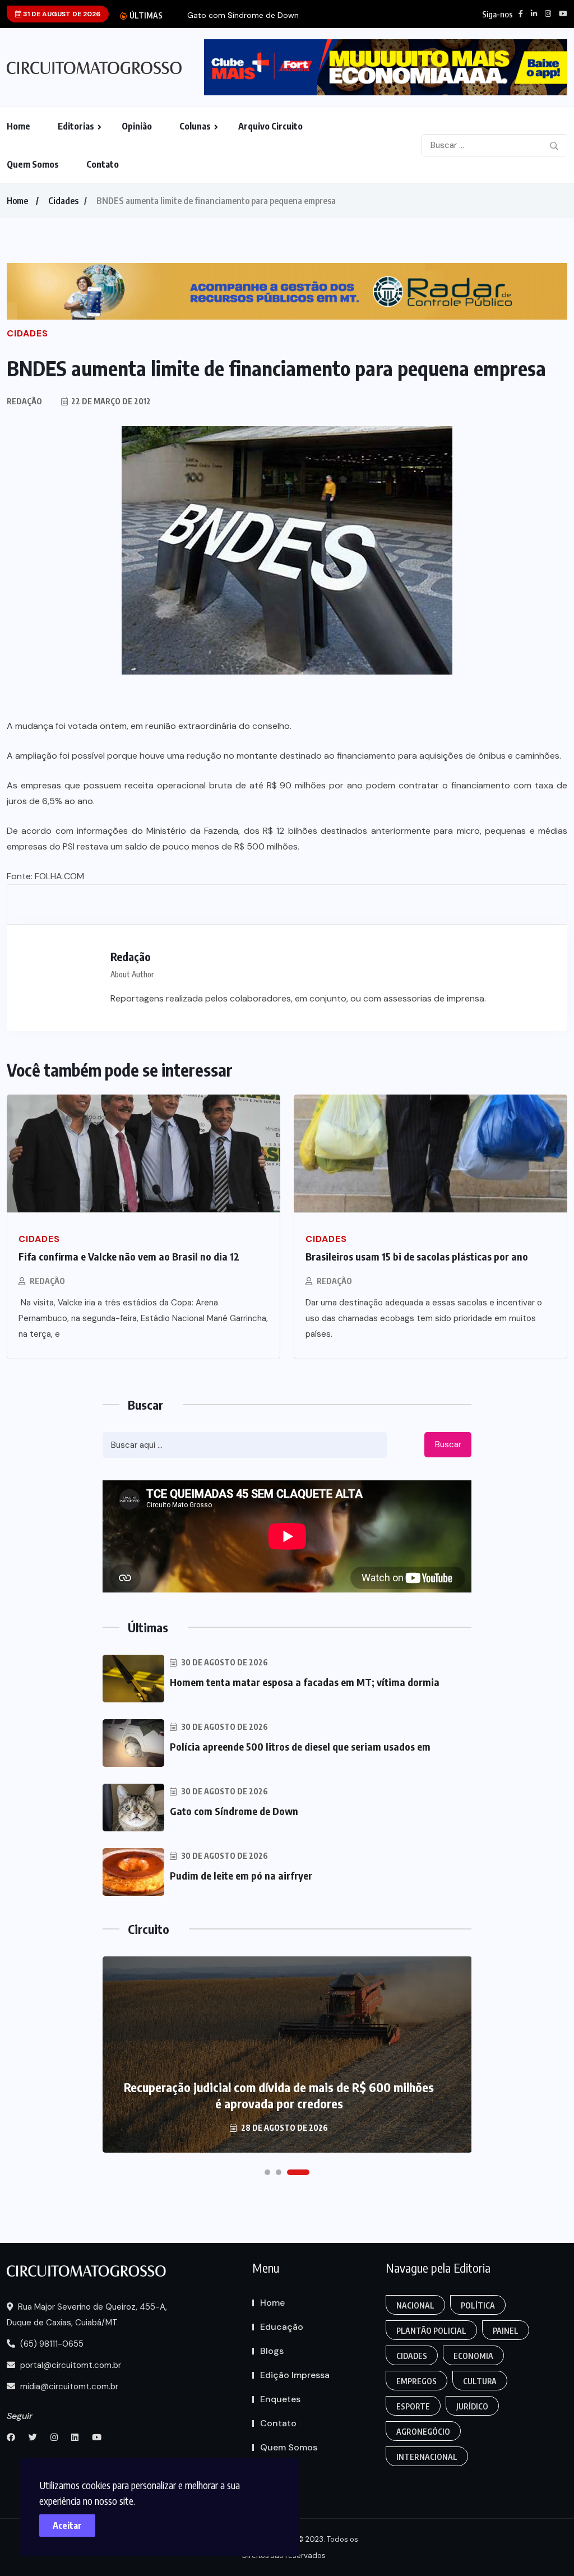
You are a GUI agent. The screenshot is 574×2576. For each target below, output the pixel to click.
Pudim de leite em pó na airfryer (241, 1875)
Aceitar (67, 2526)
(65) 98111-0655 (51, 2344)
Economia (473, 2356)
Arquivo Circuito (270, 126)
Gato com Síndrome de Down (243, 15)
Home (18, 126)
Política (478, 2305)
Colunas (195, 126)
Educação (282, 2327)
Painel (506, 2331)
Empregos (416, 2381)
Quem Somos (33, 164)
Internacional (427, 2457)
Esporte (413, 2406)
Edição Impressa (295, 2375)
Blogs (272, 2351)
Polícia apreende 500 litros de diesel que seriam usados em (300, 1746)
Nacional (415, 2305)
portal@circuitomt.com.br (70, 2365)
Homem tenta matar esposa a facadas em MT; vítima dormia (305, 1682)
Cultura (480, 2381)
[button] (267, 2172)
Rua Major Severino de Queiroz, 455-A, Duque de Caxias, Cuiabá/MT (87, 2315)
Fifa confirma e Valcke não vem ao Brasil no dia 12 (129, 1256)
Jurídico (472, 2406)
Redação (47, 1281)
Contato (103, 164)
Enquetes (280, 2399)
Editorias (76, 126)
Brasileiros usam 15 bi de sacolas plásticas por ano (417, 1256)
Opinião (137, 126)
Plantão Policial (431, 2331)
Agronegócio (423, 2432)
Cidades (63, 201)
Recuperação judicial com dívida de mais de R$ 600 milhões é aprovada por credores (279, 2095)
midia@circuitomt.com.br (68, 2386)
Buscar (448, 1444)
